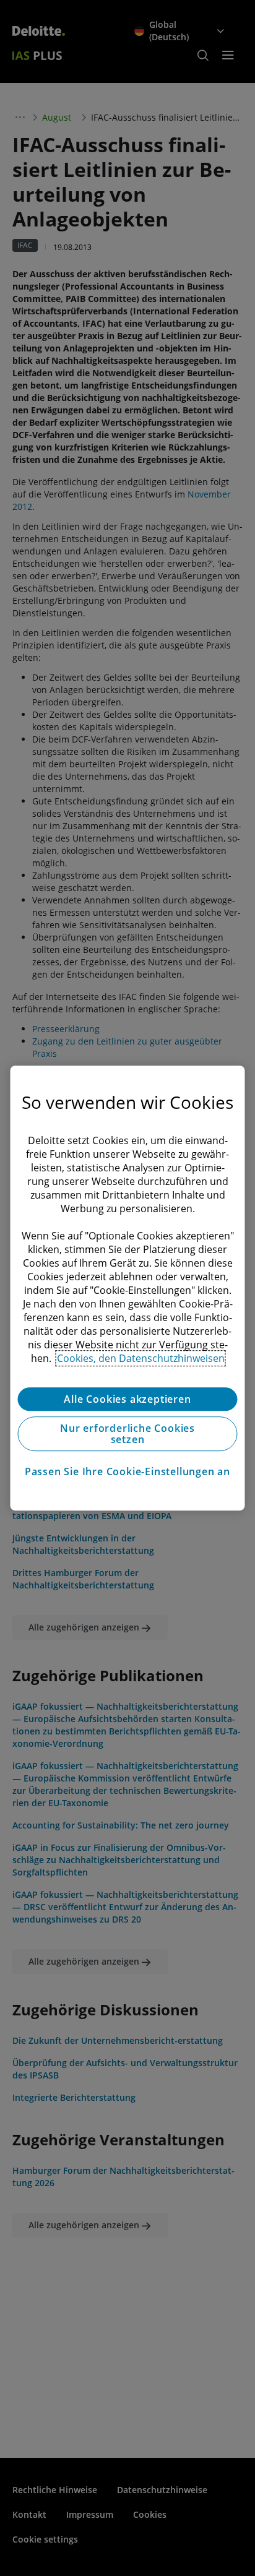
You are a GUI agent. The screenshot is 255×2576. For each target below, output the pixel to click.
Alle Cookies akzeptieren (127, 1399)
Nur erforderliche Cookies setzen (127, 1434)
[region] (127, 1288)
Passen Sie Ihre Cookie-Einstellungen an (127, 1471)
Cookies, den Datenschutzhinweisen (141, 1358)
